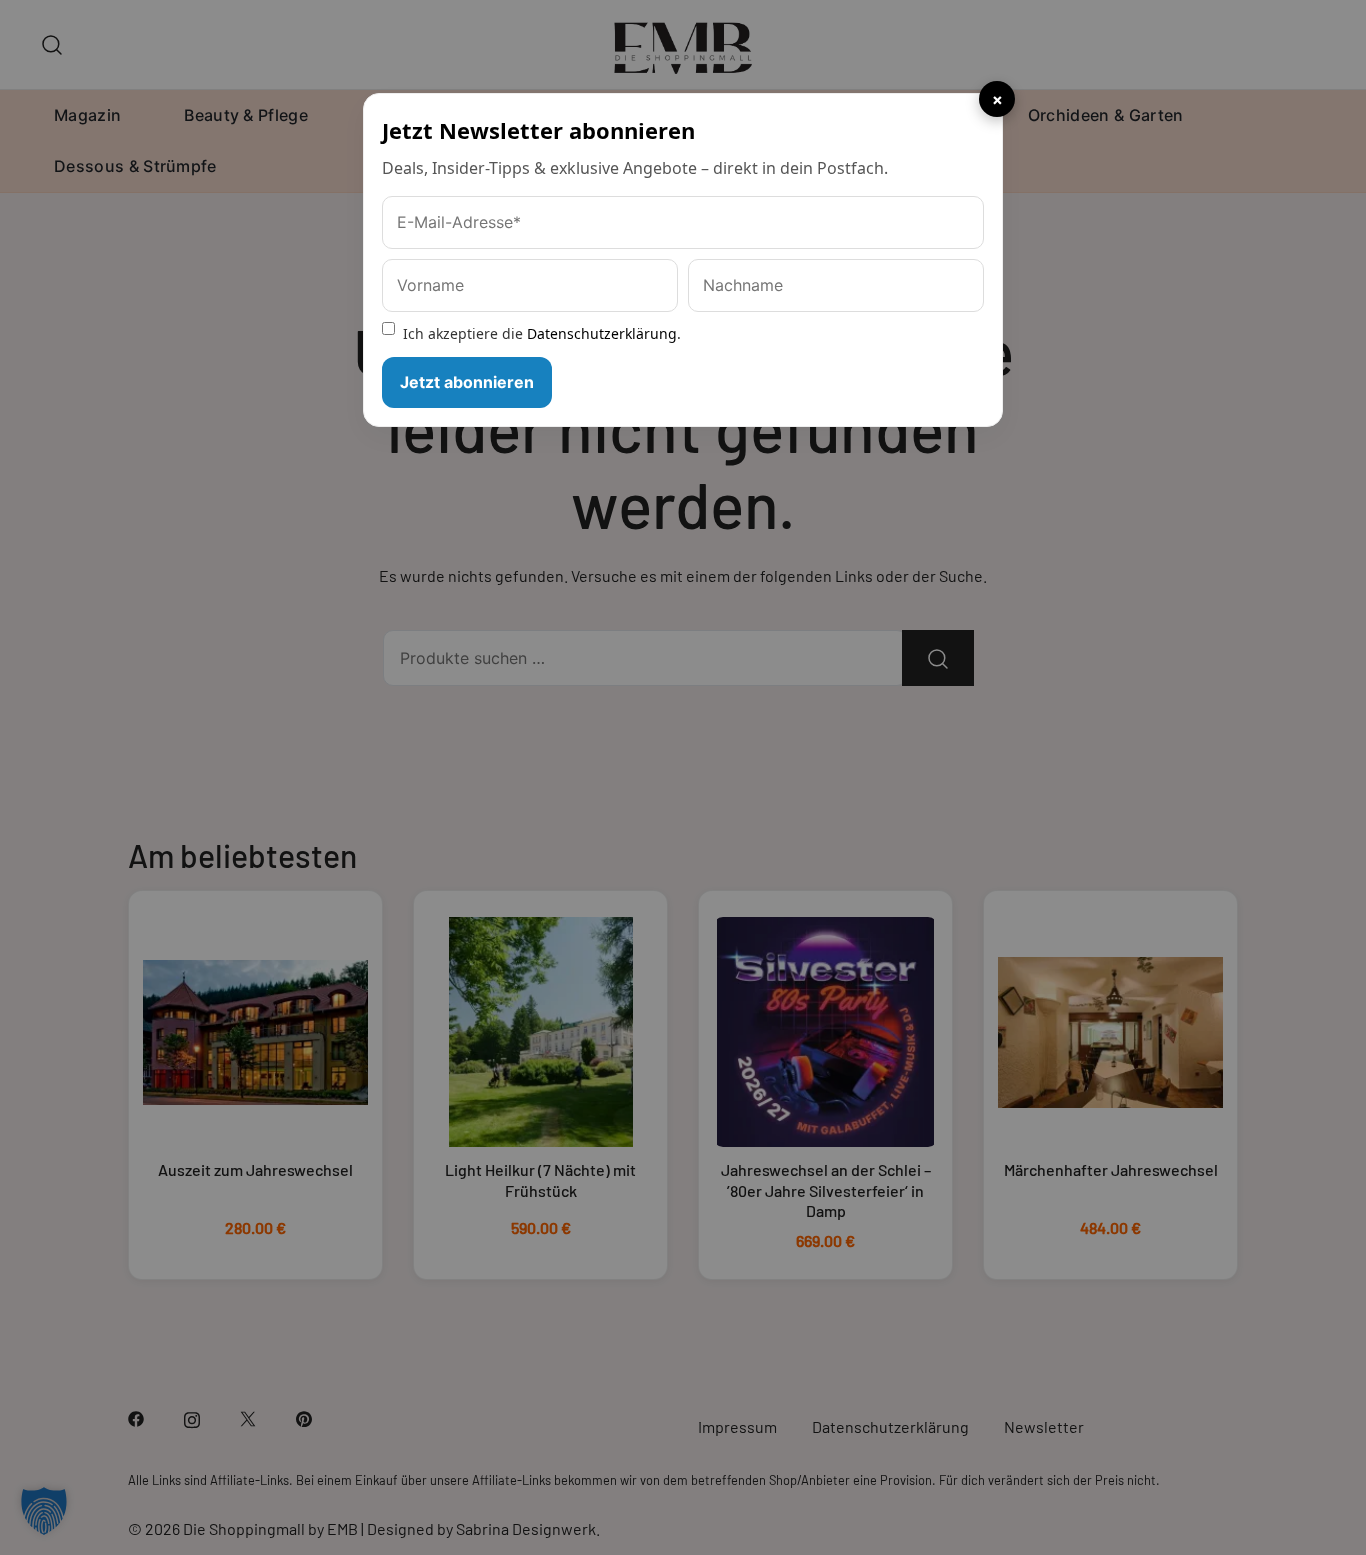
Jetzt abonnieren (467, 382)
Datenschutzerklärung (602, 333)
